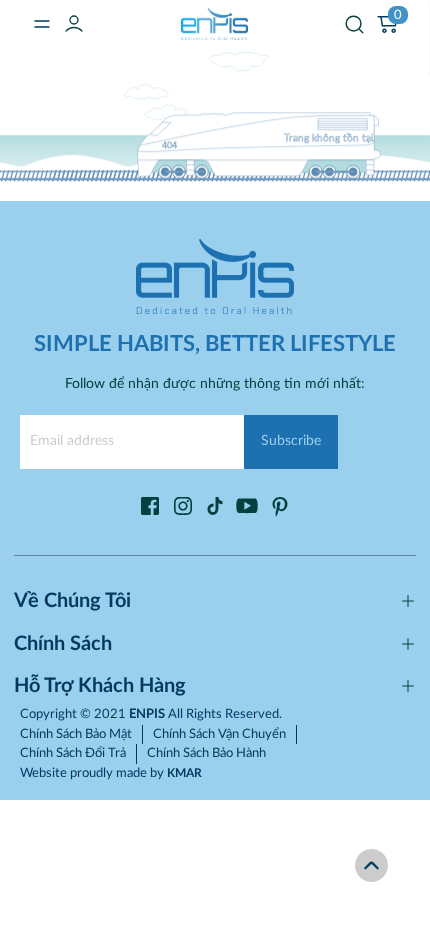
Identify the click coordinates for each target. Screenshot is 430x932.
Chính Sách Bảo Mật (76, 734)
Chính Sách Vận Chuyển (219, 734)
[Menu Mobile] (42, 24)
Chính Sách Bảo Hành (206, 753)
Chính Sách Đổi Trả (73, 753)
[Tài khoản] (74, 23)
